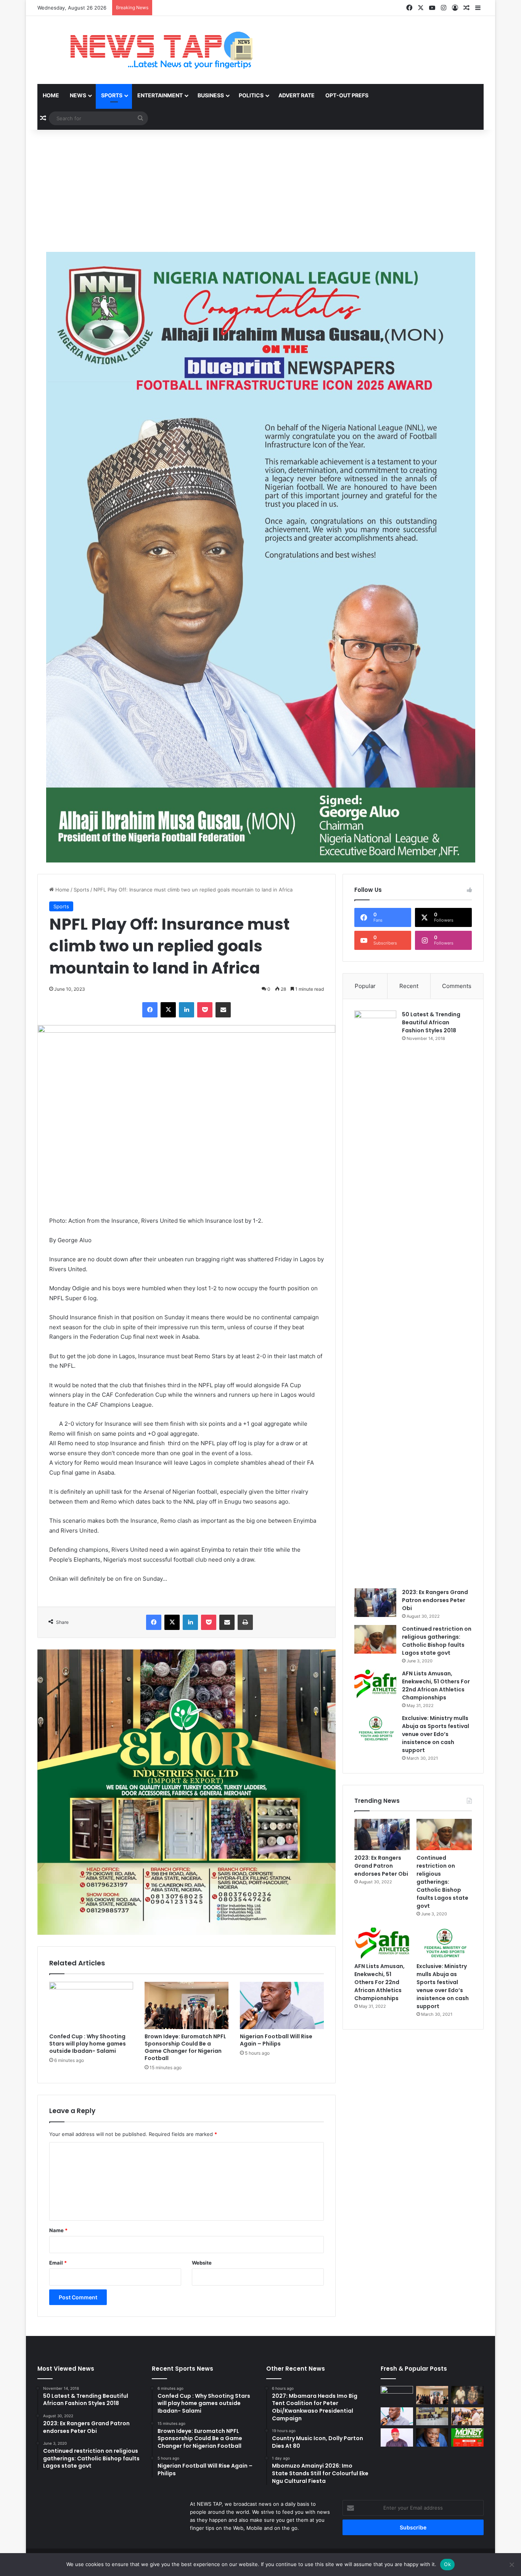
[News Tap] (152, 50)
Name (58, 2230)
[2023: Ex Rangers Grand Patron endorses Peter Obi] (375, 1603)
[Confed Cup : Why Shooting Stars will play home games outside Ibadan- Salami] (91, 2005)
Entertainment (160, 95)
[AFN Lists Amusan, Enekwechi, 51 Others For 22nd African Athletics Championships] (375, 1684)
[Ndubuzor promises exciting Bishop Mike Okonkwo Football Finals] (432, 2437)
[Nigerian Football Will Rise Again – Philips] (282, 2005)
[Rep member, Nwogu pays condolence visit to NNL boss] (467, 2395)
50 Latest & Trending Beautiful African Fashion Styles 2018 (431, 1022)
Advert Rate (297, 95)
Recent (409, 986)
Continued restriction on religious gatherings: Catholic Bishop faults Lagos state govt (437, 1641)
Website (202, 2263)
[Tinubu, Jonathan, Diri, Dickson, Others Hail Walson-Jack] (467, 2416)
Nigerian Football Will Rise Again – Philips (276, 2040)
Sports (112, 95)
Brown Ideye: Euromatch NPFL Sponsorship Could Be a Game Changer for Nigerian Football (185, 2047)
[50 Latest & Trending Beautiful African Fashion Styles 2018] (375, 1297)
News (78, 95)
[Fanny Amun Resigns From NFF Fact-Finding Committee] (432, 2416)
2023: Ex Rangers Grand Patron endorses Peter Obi (435, 1600)
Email (58, 2263)
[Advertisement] (260, 191)
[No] (511, 2565)
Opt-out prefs (347, 95)
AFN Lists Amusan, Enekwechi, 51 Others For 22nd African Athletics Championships (436, 1685)
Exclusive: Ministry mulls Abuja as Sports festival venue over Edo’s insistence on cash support (436, 1734)
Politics (251, 95)
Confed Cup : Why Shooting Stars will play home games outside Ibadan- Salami (88, 2044)
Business (211, 95)
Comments (457, 986)
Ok (447, 2564)
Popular (365, 986)
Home (51, 95)
